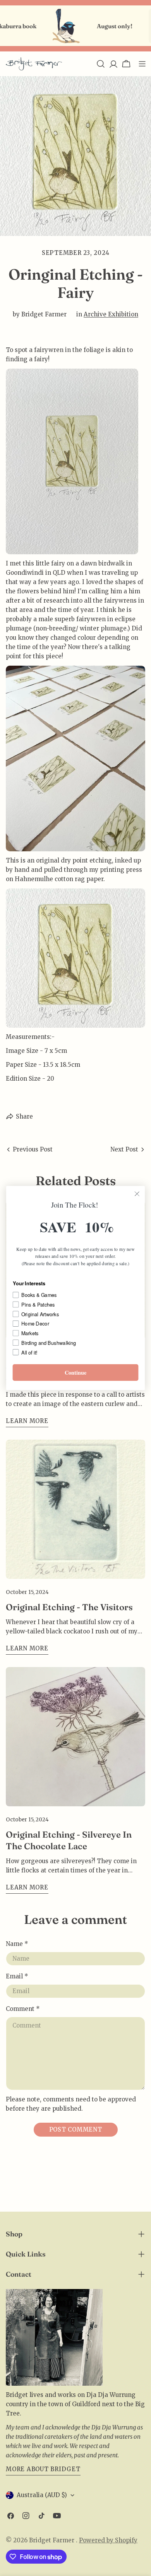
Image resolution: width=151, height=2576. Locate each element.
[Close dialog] (137, 1194)
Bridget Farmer (52, 2540)
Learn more (27, 1421)
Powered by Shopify (108, 2540)
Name (17, 1944)
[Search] (101, 64)
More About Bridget (43, 2469)
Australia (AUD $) (42, 2495)
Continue (76, 1373)
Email (17, 1976)
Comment (23, 2009)
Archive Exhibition (111, 314)
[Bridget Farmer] (51, 26)
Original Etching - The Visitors (69, 1607)
